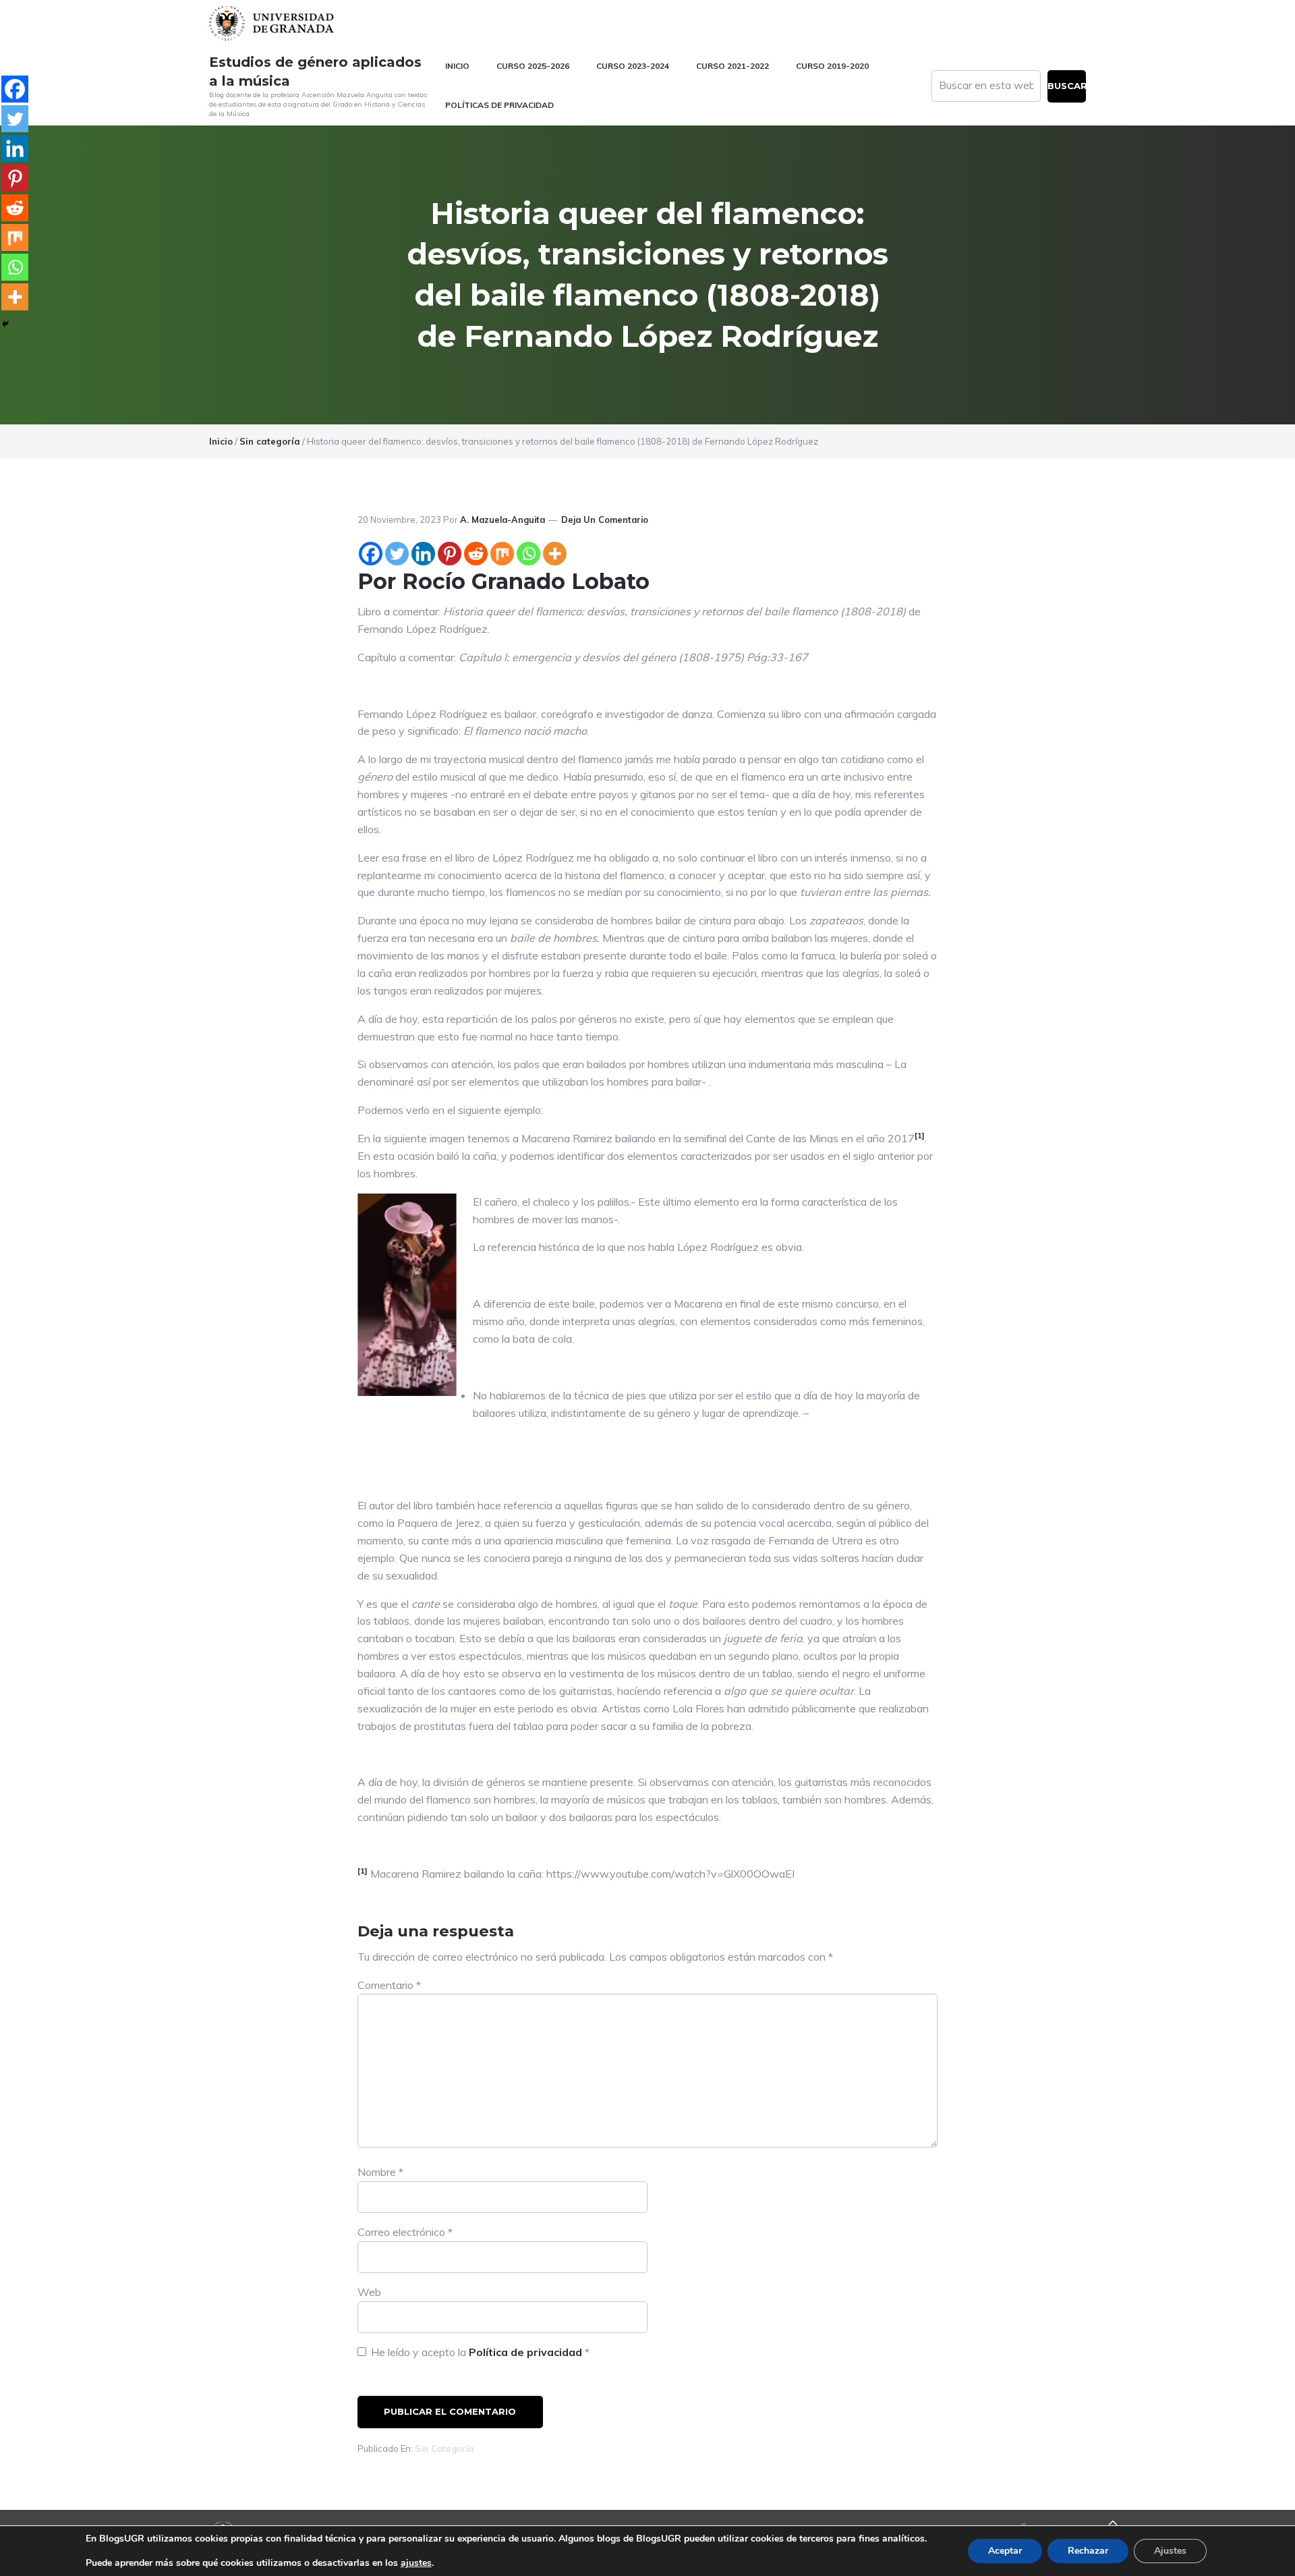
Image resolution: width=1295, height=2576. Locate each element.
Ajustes (1170, 2551)
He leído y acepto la (480, 2352)
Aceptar (1005, 2551)
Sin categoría (444, 2448)
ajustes (416, 2563)
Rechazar (1088, 2551)
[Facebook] (371, 554)
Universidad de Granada (273, 23)
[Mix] (502, 554)
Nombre (380, 2172)
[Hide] (5, 324)
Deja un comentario (605, 520)
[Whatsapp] (528, 554)
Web (369, 2292)
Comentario (389, 1985)
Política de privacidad (527, 2352)
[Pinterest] (450, 554)
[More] (555, 554)
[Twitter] (397, 554)
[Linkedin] (423, 554)
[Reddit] (476, 554)
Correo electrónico (405, 2232)
